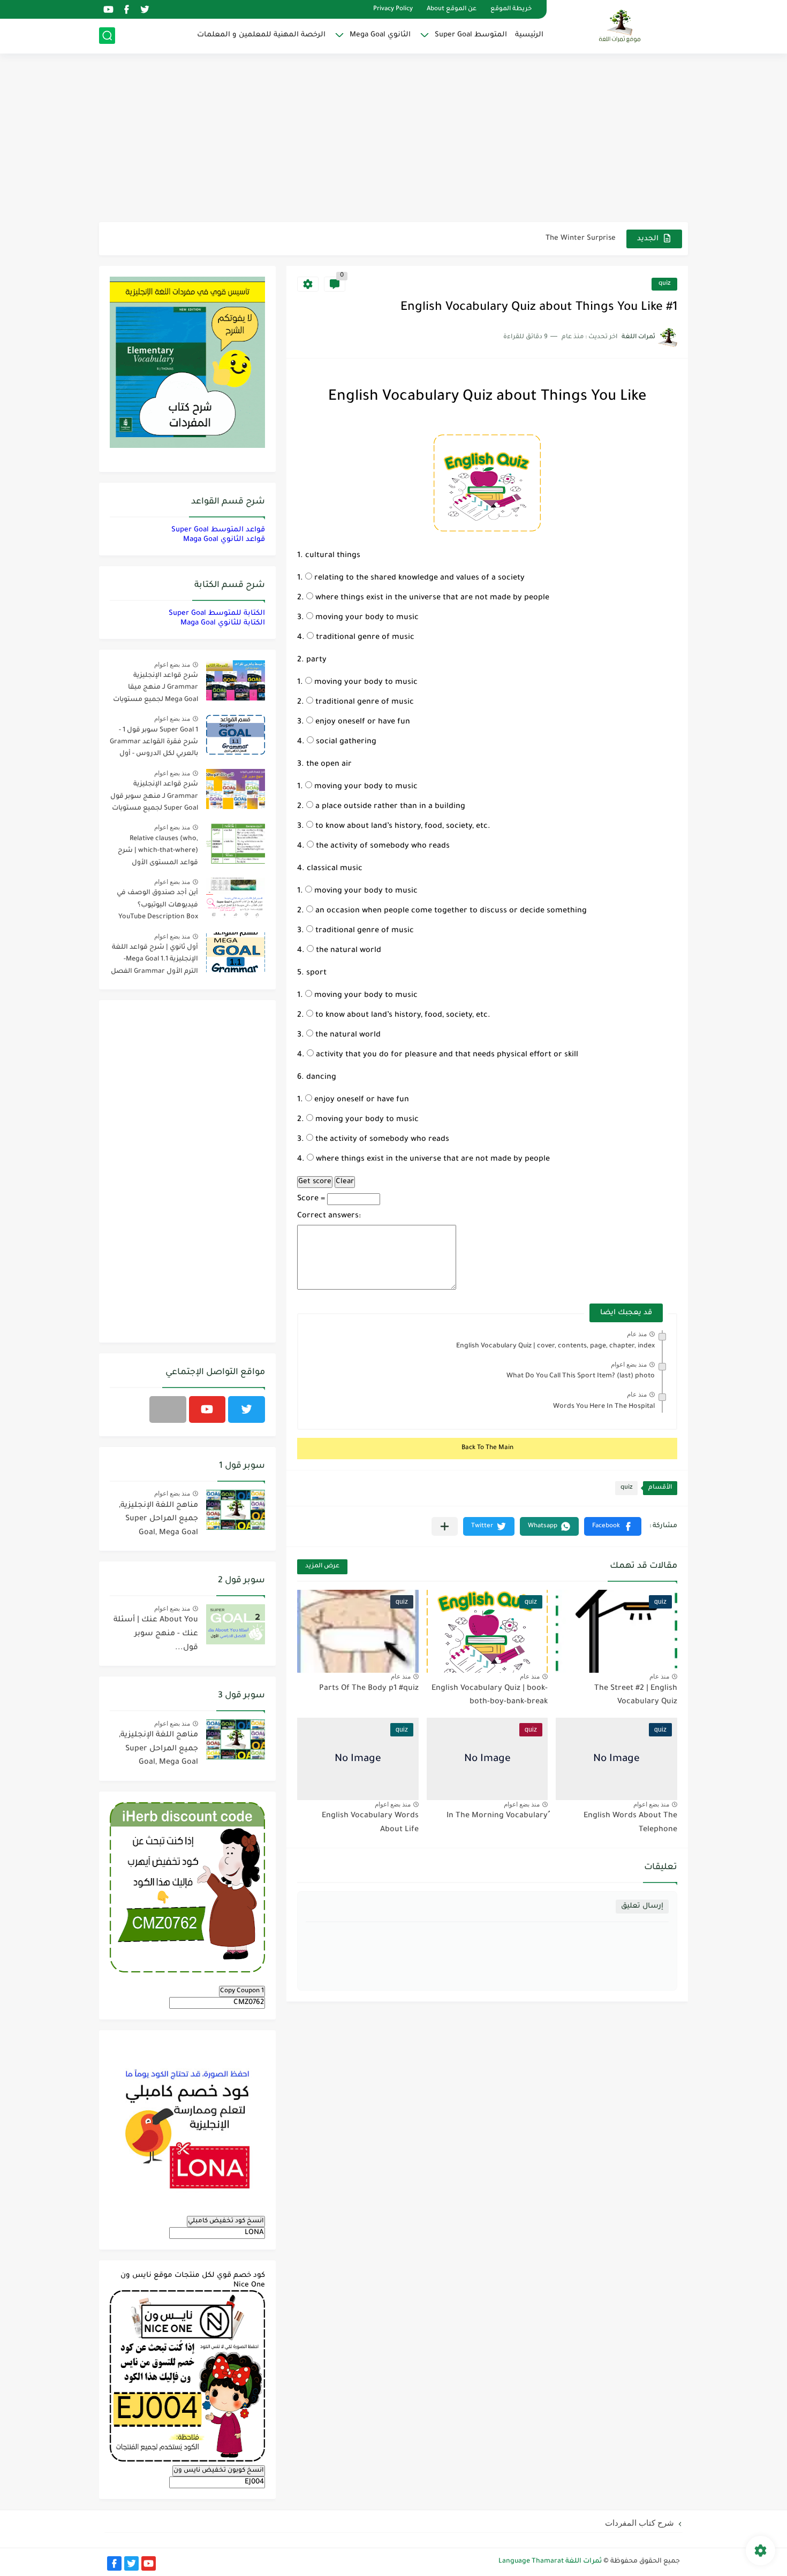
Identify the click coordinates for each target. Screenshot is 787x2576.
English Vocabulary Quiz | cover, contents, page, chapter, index (555, 1346)
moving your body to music (366, 618)
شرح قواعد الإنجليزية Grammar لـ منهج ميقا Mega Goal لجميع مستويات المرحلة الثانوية (156, 689)
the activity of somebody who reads (382, 847)
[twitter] (145, 9)
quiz (664, 284)
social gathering (345, 742)
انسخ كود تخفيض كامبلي (226, 2221)
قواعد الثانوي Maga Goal (224, 540)
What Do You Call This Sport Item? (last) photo (581, 1376)
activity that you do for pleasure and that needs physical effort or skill (446, 1055)
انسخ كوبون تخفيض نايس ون (219, 2471)
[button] (613, 1526)
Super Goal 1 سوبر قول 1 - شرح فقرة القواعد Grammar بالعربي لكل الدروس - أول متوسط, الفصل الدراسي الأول (154, 744)
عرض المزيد (322, 1567)
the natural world (347, 951)
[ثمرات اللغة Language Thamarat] (621, 26)
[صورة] (236, 680)
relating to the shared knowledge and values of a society (418, 578)
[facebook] (126, 9)
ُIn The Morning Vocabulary (497, 1816)
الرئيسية (529, 35)
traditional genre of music (364, 638)
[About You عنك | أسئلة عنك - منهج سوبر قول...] (236, 1624)
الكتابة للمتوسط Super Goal (217, 613)
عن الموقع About (452, 9)
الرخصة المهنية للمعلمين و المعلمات (261, 35)
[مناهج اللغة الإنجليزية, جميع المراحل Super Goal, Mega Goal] (236, 1510)
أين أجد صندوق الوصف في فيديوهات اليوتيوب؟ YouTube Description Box (157, 905)
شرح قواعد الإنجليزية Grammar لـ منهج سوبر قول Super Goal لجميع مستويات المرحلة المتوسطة (154, 798)
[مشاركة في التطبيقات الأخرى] (445, 1526)
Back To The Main (487, 1448)
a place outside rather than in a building (389, 807)
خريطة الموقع (511, 9)
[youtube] (108, 9)
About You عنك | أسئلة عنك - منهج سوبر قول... (156, 1634)
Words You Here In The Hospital (604, 1407)
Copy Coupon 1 (242, 1991)
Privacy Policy (393, 9)
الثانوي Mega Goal (380, 35)
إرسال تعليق (642, 1906)
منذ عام (637, 1334)
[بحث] (107, 36)
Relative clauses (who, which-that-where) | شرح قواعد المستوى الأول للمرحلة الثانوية (158, 853)
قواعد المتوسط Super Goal (218, 530)
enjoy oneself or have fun (362, 722)
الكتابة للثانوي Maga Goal (223, 623)
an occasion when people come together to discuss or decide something (450, 911)
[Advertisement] (393, 139)
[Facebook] (168, 1409)
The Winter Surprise (581, 238)
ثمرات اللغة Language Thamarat (550, 2562)
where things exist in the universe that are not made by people (431, 598)
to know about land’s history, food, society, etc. (402, 827)
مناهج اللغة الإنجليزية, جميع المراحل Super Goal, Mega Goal (158, 1519)
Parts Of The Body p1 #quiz (369, 1689)
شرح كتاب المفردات (640, 2523)
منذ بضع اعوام (629, 1365)
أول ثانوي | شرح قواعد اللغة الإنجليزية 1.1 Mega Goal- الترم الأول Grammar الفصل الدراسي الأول (154, 961)
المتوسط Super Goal (471, 35)
